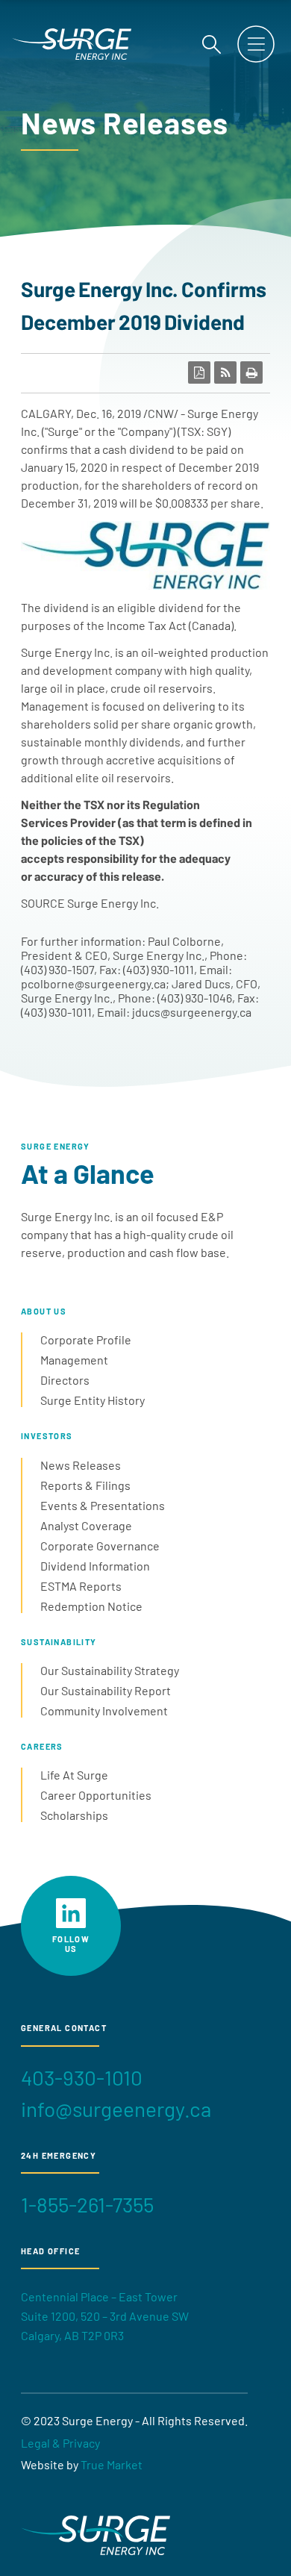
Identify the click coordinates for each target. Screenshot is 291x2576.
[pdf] (199, 372)
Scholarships (74, 1815)
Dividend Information (95, 1566)
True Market (112, 2464)
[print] (251, 372)
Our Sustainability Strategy (110, 1670)
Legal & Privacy (60, 2443)
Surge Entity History (93, 1400)
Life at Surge (74, 1775)
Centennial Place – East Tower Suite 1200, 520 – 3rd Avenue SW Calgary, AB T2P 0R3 (105, 2315)
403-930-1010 (82, 2077)
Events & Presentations (103, 1505)
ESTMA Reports (81, 1586)
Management (74, 1360)
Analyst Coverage (86, 1525)
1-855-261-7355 (87, 2204)
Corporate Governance (100, 1546)
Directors (65, 1380)
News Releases (81, 1465)
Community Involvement (104, 1710)
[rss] (225, 372)
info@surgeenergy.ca (116, 2109)
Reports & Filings (85, 1485)
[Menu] (256, 44)
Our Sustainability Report (106, 1690)
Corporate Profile (86, 1340)
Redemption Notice (91, 1606)
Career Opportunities (96, 1795)
